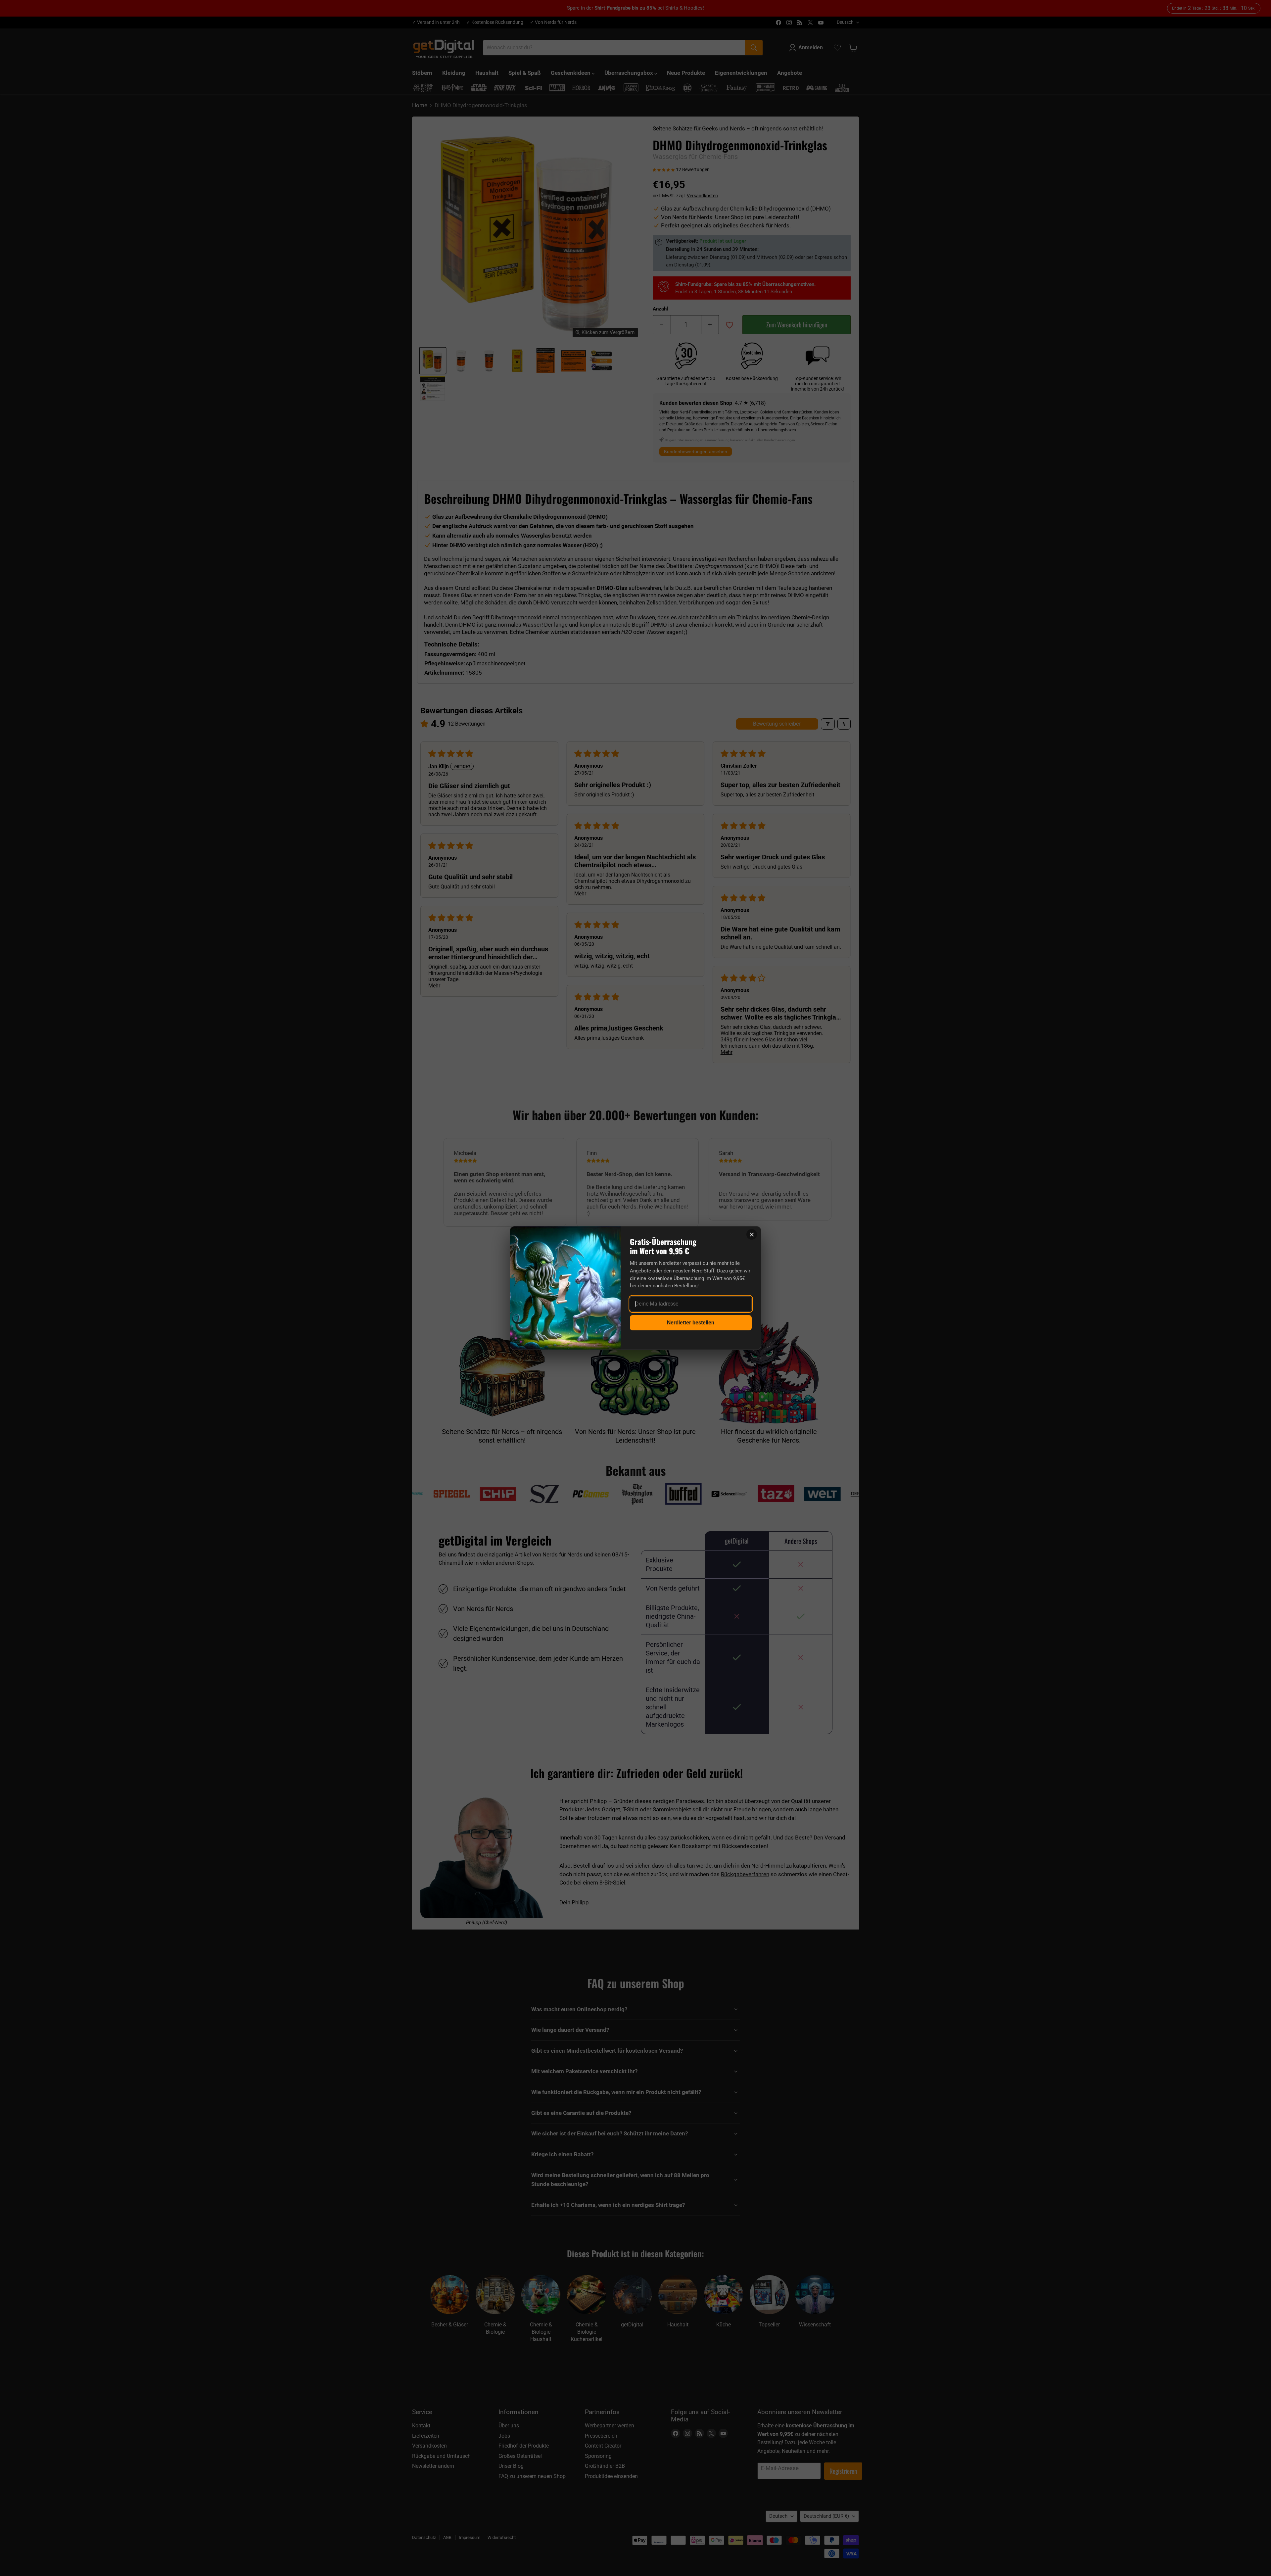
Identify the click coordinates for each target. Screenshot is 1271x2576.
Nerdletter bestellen (691, 1323)
